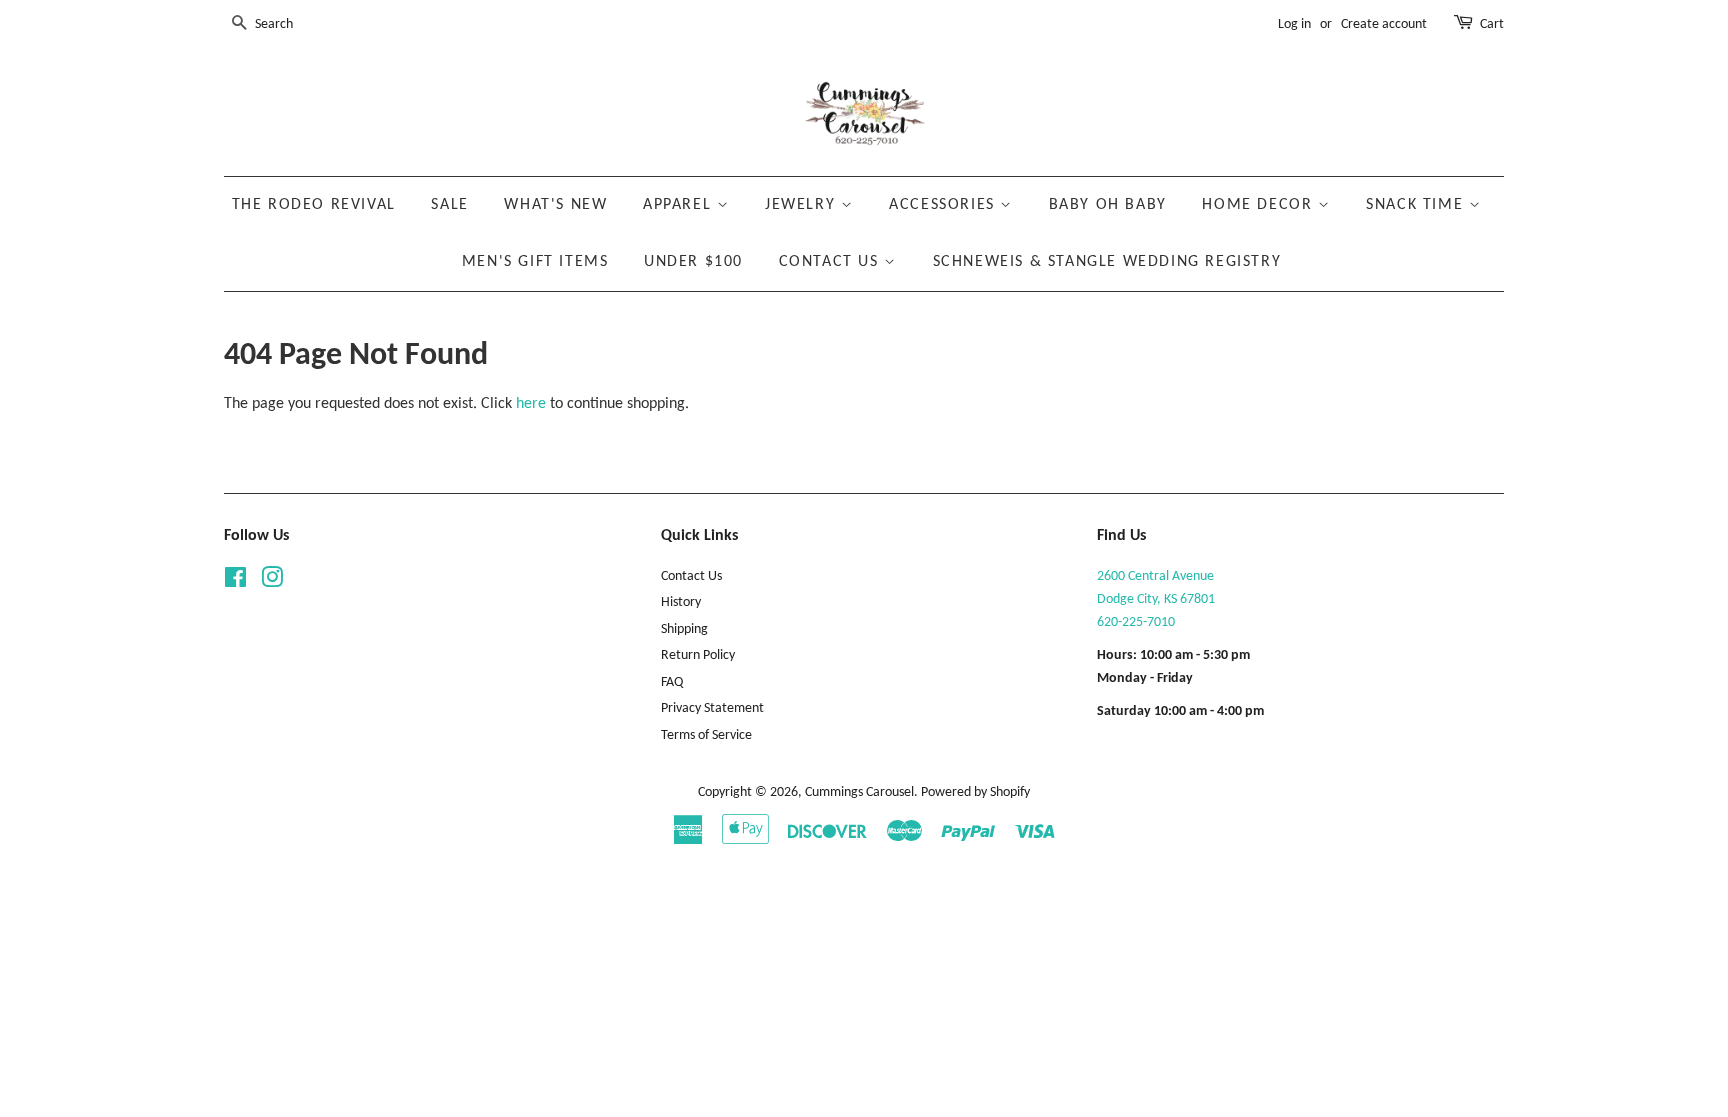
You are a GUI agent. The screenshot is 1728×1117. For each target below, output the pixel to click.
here (531, 404)
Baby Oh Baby (1108, 205)
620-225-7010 (1136, 622)
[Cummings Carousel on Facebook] (235, 582)
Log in (1294, 24)
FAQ (672, 682)
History (681, 602)
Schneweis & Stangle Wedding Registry (1107, 262)
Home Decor (1260, 205)
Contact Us (832, 262)
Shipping (684, 629)
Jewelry (803, 205)
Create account (1384, 24)
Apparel (680, 205)
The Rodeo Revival (314, 205)
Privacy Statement (712, 708)
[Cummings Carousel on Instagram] (272, 582)
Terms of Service (706, 735)
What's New (555, 205)
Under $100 (693, 262)
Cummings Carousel (859, 792)
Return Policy (698, 655)
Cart (1492, 24)
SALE (449, 205)
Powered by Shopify (975, 792)
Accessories (944, 205)
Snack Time (1417, 205)
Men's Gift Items (535, 262)
